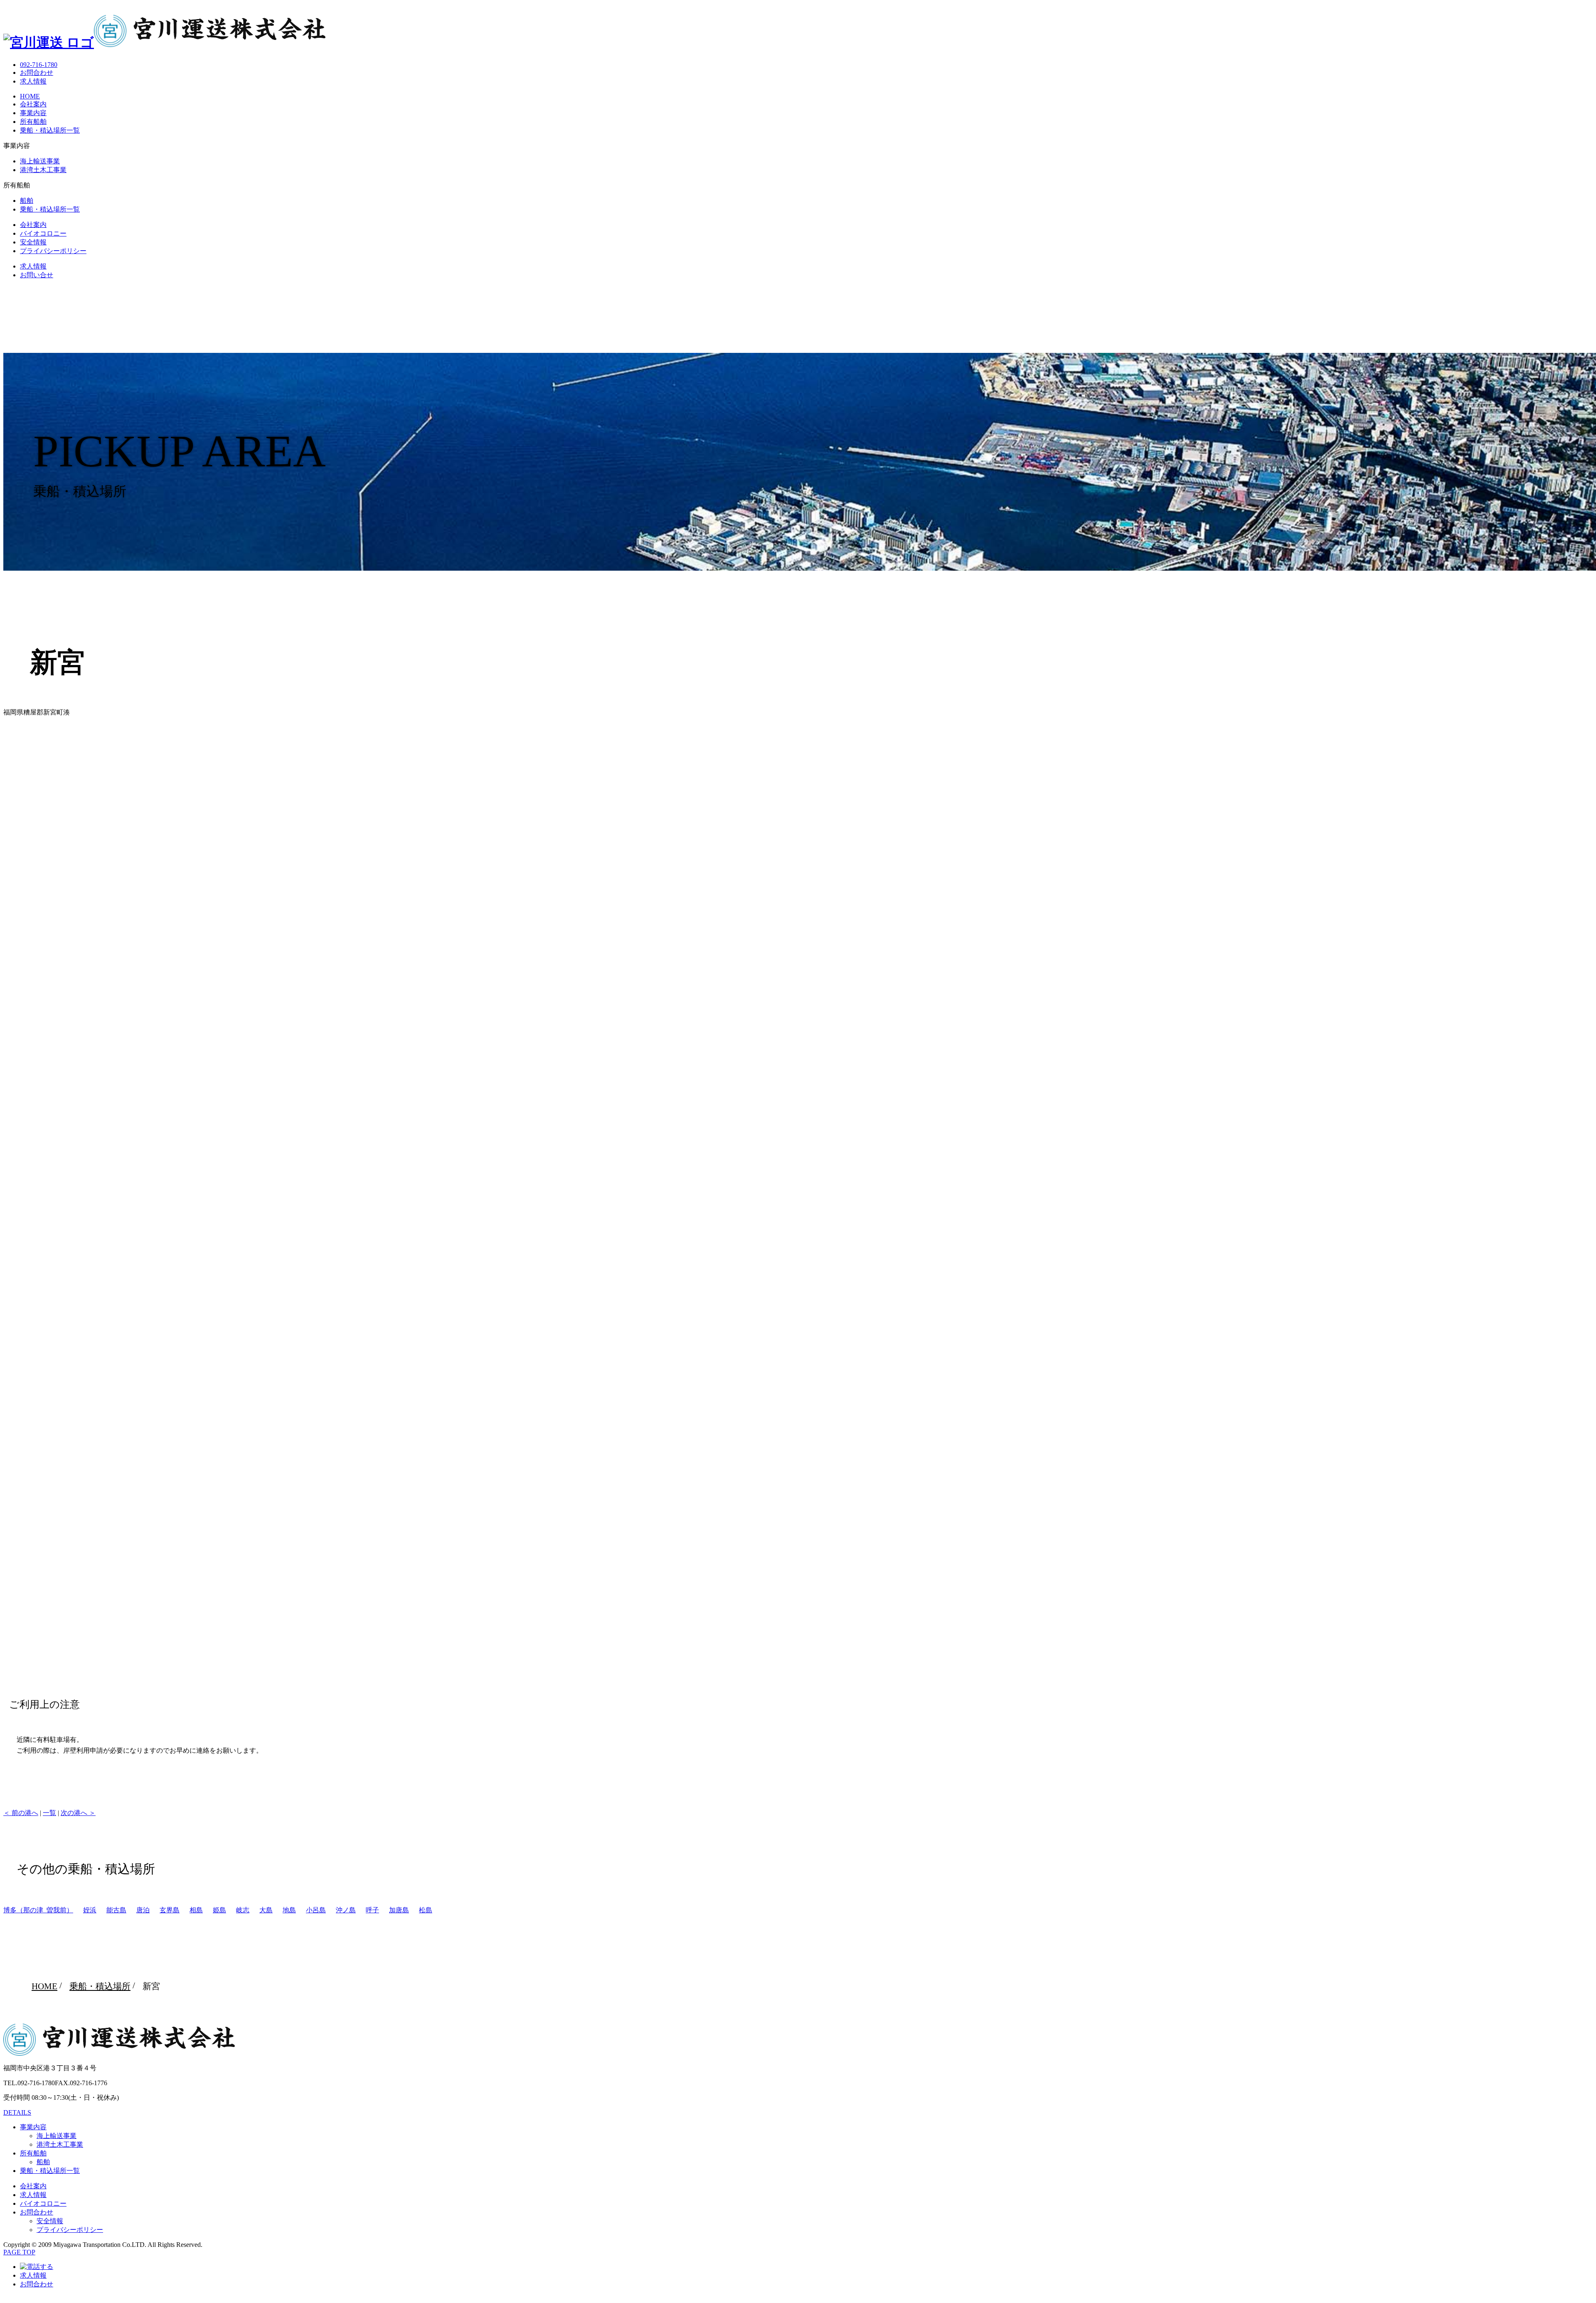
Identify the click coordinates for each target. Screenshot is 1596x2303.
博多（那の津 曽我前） (38, 1910)
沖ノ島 (346, 1910)
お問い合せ (37, 275)
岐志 (243, 1910)
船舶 (27, 201)
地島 (289, 1910)
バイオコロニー (43, 233)
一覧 (49, 1813)
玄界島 (170, 1910)
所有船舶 (33, 122)
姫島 (219, 1910)
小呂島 (316, 1910)
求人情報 (33, 81)
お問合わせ (37, 73)
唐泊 (143, 1910)
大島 (266, 1910)
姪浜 (90, 1910)
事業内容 (33, 113)
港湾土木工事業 (43, 170)
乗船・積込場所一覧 (50, 130)
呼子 (372, 1910)
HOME (30, 96)
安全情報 (33, 242)
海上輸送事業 (40, 161)
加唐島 (399, 1910)
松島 (426, 1910)
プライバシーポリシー (53, 251)
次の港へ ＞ (78, 1813)
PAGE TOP (19, 2252)
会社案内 (33, 104)
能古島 (116, 1910)
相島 (196, 1910)
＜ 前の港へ (21, 1813)
